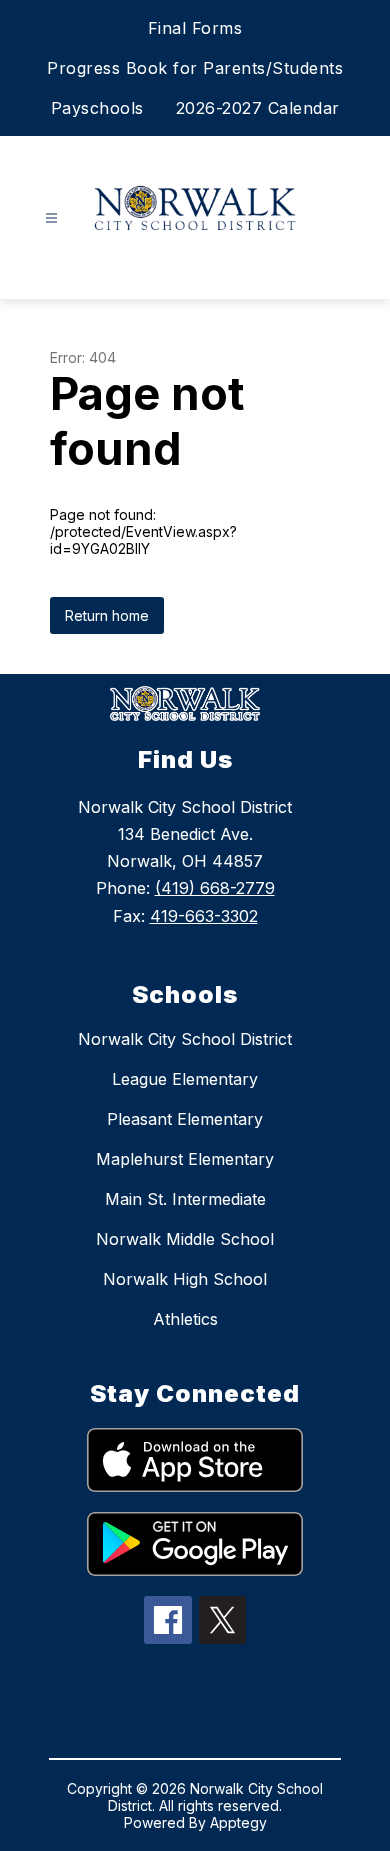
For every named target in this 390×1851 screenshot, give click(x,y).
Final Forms (195, 28)
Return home (107, 615)
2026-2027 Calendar (258, 108)
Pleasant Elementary (185, 1119)
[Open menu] (51, 218)
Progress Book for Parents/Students (195, 68)
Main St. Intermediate (185, 1199)
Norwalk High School (185, 1279)
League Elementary (185, 1079)
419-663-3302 (204, 916)
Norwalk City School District (185, 1039)
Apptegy (238, 1822)
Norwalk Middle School (185, 1239)
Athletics (185, 1319)
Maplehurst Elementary (185, 1159)
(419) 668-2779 (215, 888)
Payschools (97, 108)
